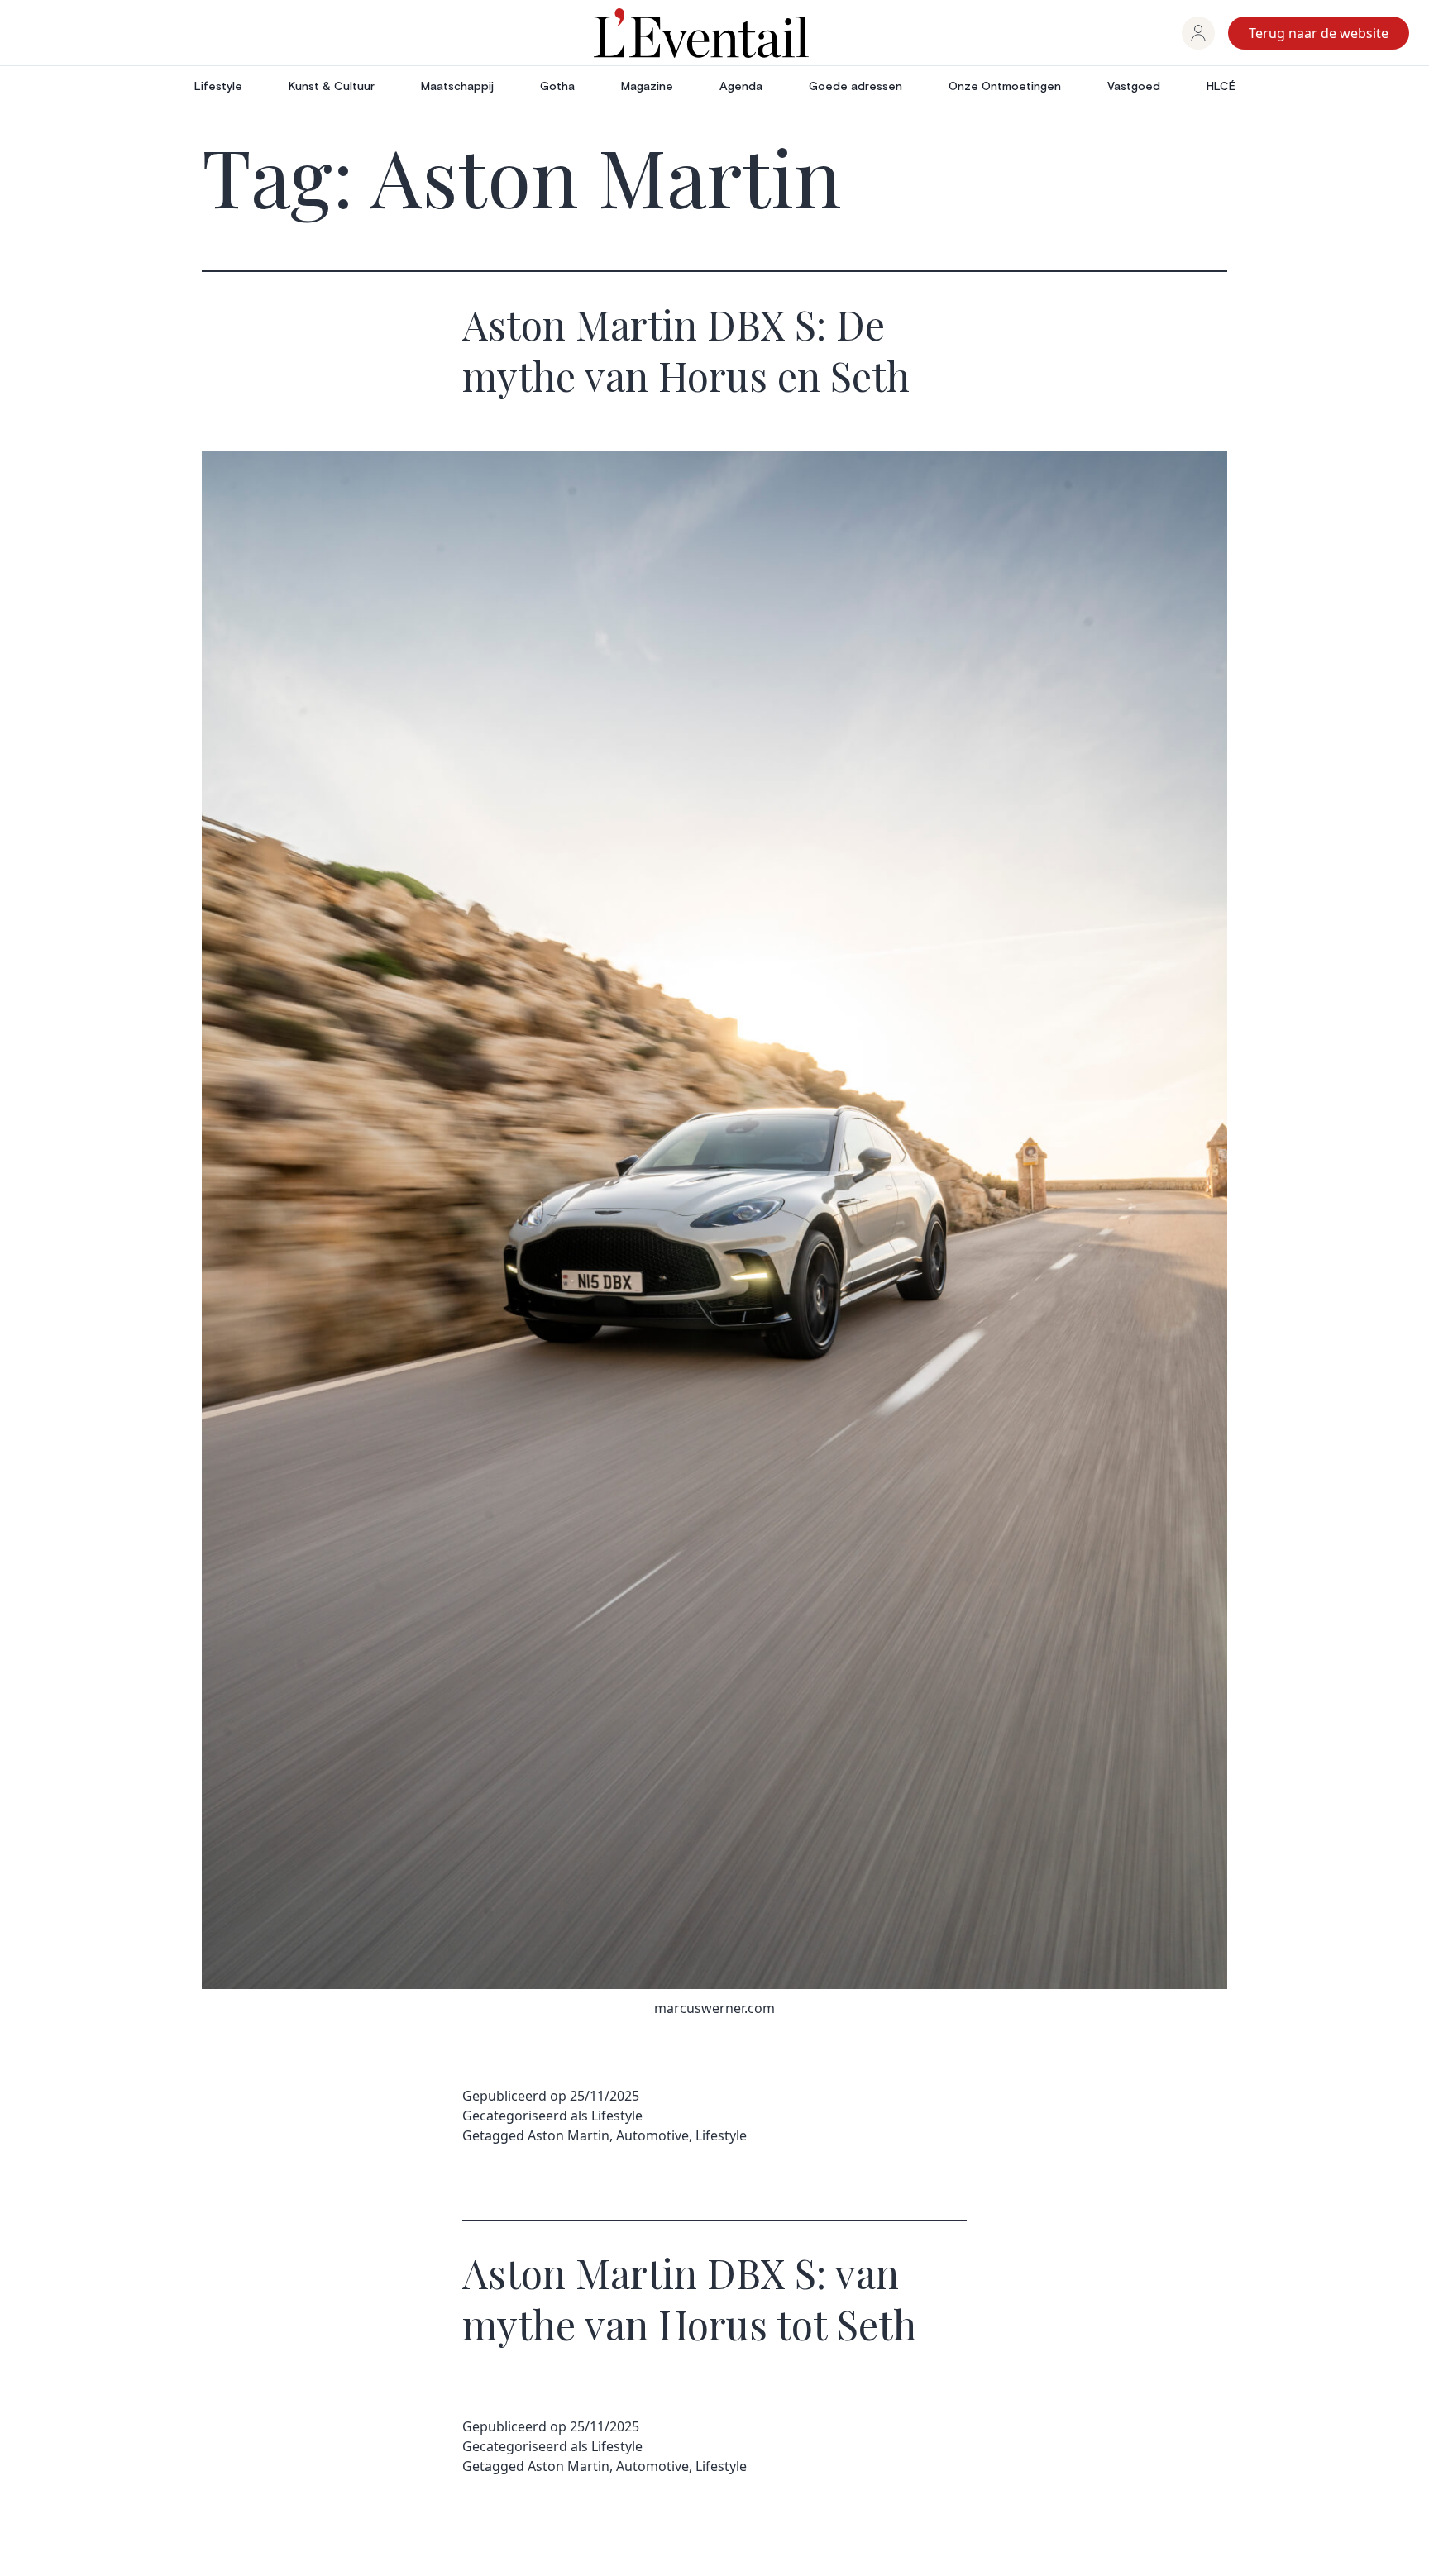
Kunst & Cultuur (332, 87)
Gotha (557, 87)
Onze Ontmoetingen (1005, 87)
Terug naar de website (1319, 33)
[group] (1198, 33)
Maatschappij (457, 87)
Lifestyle (218, 87)
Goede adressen (855, 87)
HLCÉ (1221, 87)
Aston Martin (569, 2135)
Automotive (652, 2135)
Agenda (741, 87)
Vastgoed (1134, 87)
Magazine (647, 87)
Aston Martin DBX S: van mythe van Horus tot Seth (689, 2298)
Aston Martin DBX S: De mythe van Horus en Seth (686, 350)
